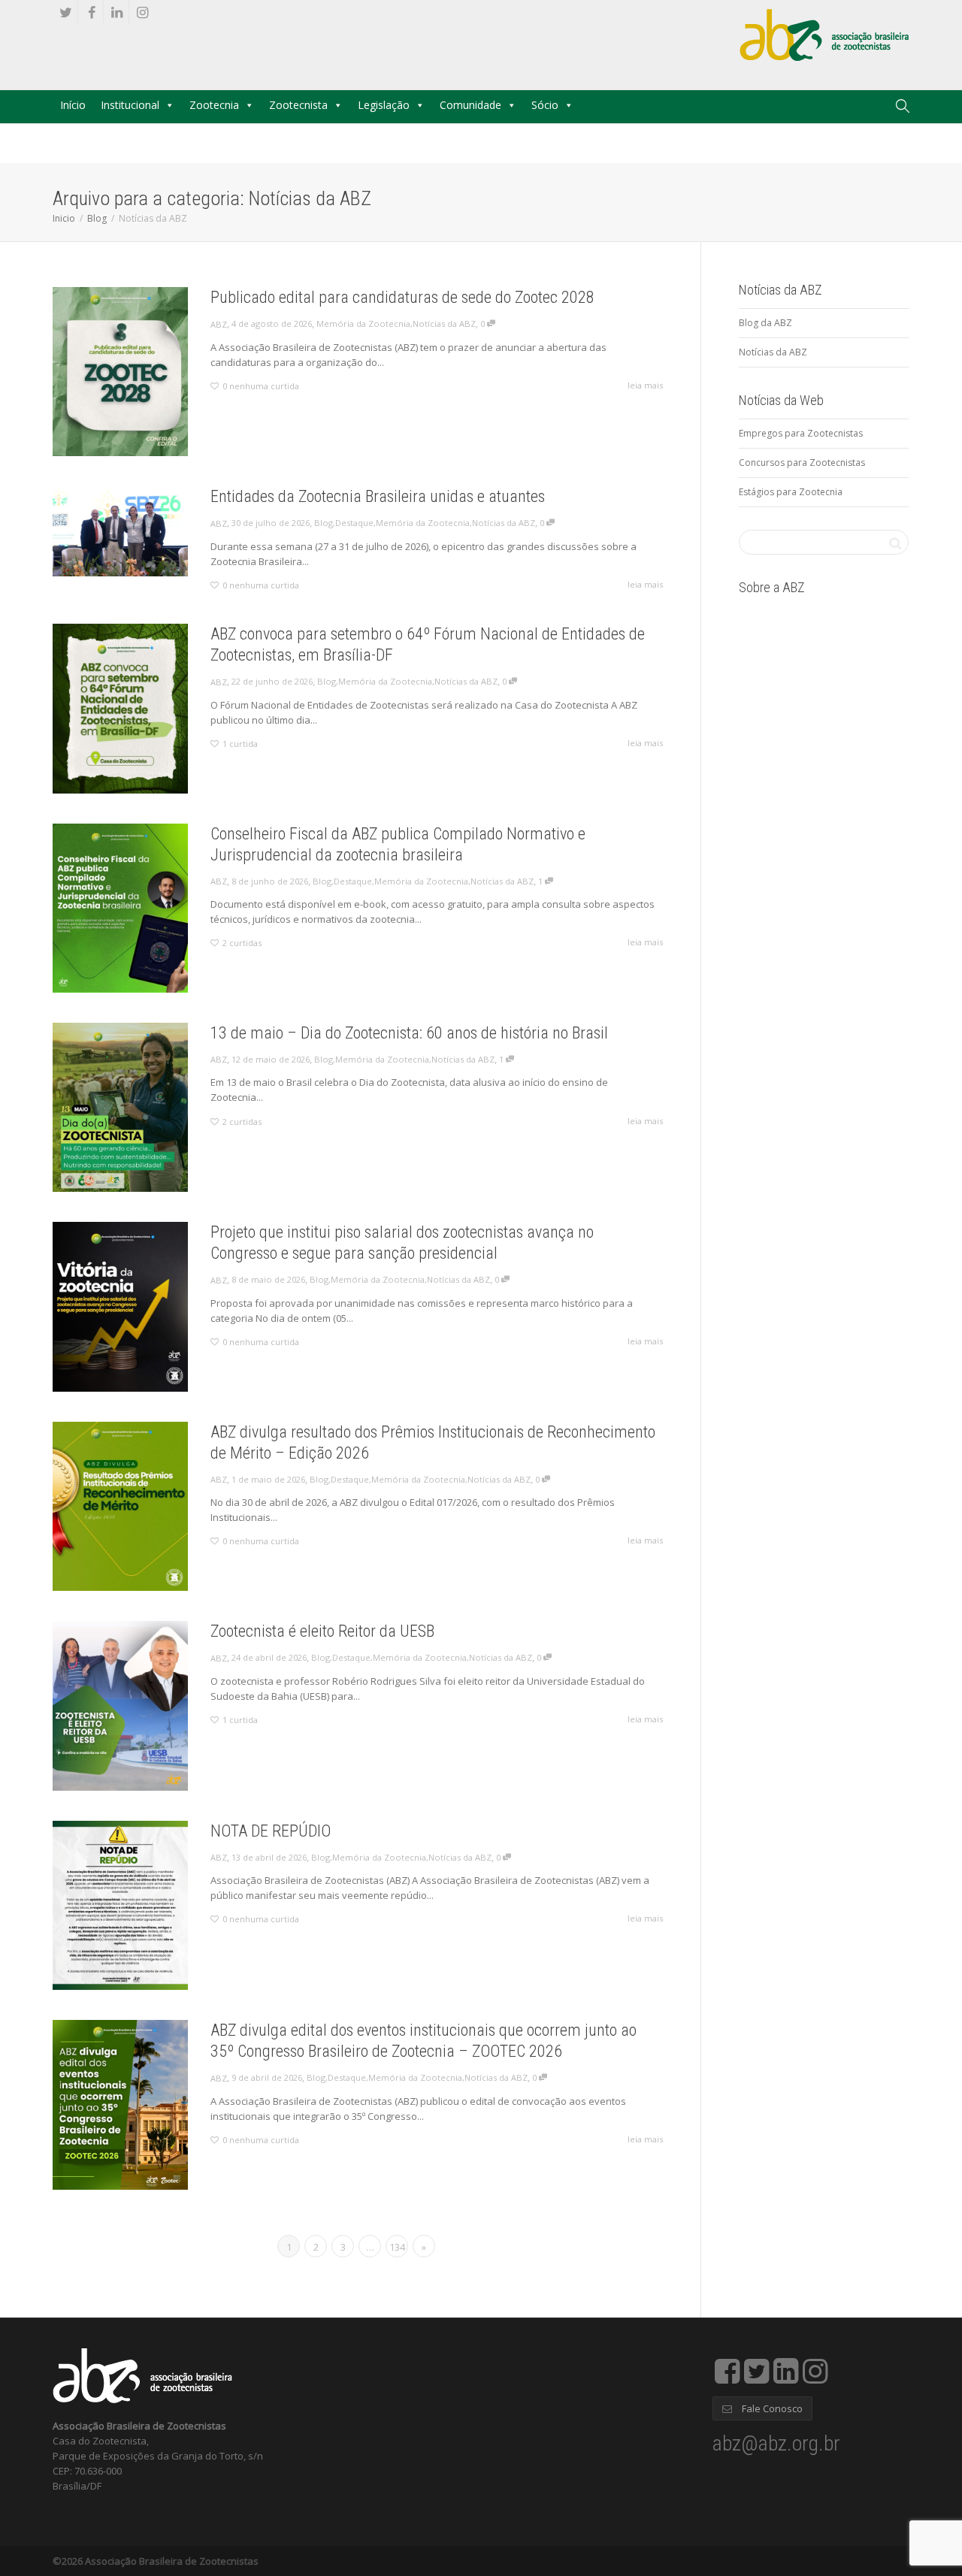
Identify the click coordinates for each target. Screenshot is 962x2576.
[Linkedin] (117, 12)
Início (73, 105)
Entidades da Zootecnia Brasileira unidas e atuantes (378, 496)
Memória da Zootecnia (363, 324)
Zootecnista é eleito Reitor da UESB (322, 1631)
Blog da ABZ (765, 323)
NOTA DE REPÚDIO (271, 1831)
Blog (97, 218)
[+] (120, 372)
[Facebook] (91, 12)
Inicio (64, 218)
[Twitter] (66, 12)
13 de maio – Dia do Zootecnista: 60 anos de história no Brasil (409, 1033)
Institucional (130, 105)
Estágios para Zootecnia (791, 492)
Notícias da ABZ (444, 324)
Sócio (545, 105)
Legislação (384, 105)
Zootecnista (298, 105)
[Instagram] (142, 12)
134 (397, 2247)
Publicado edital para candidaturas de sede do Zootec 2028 (402, 297)
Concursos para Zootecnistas (802, 463)
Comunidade (470, 105)
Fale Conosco (771, 2408)
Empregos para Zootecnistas (801, 433)
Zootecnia (214, 105)
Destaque (354, 523)
